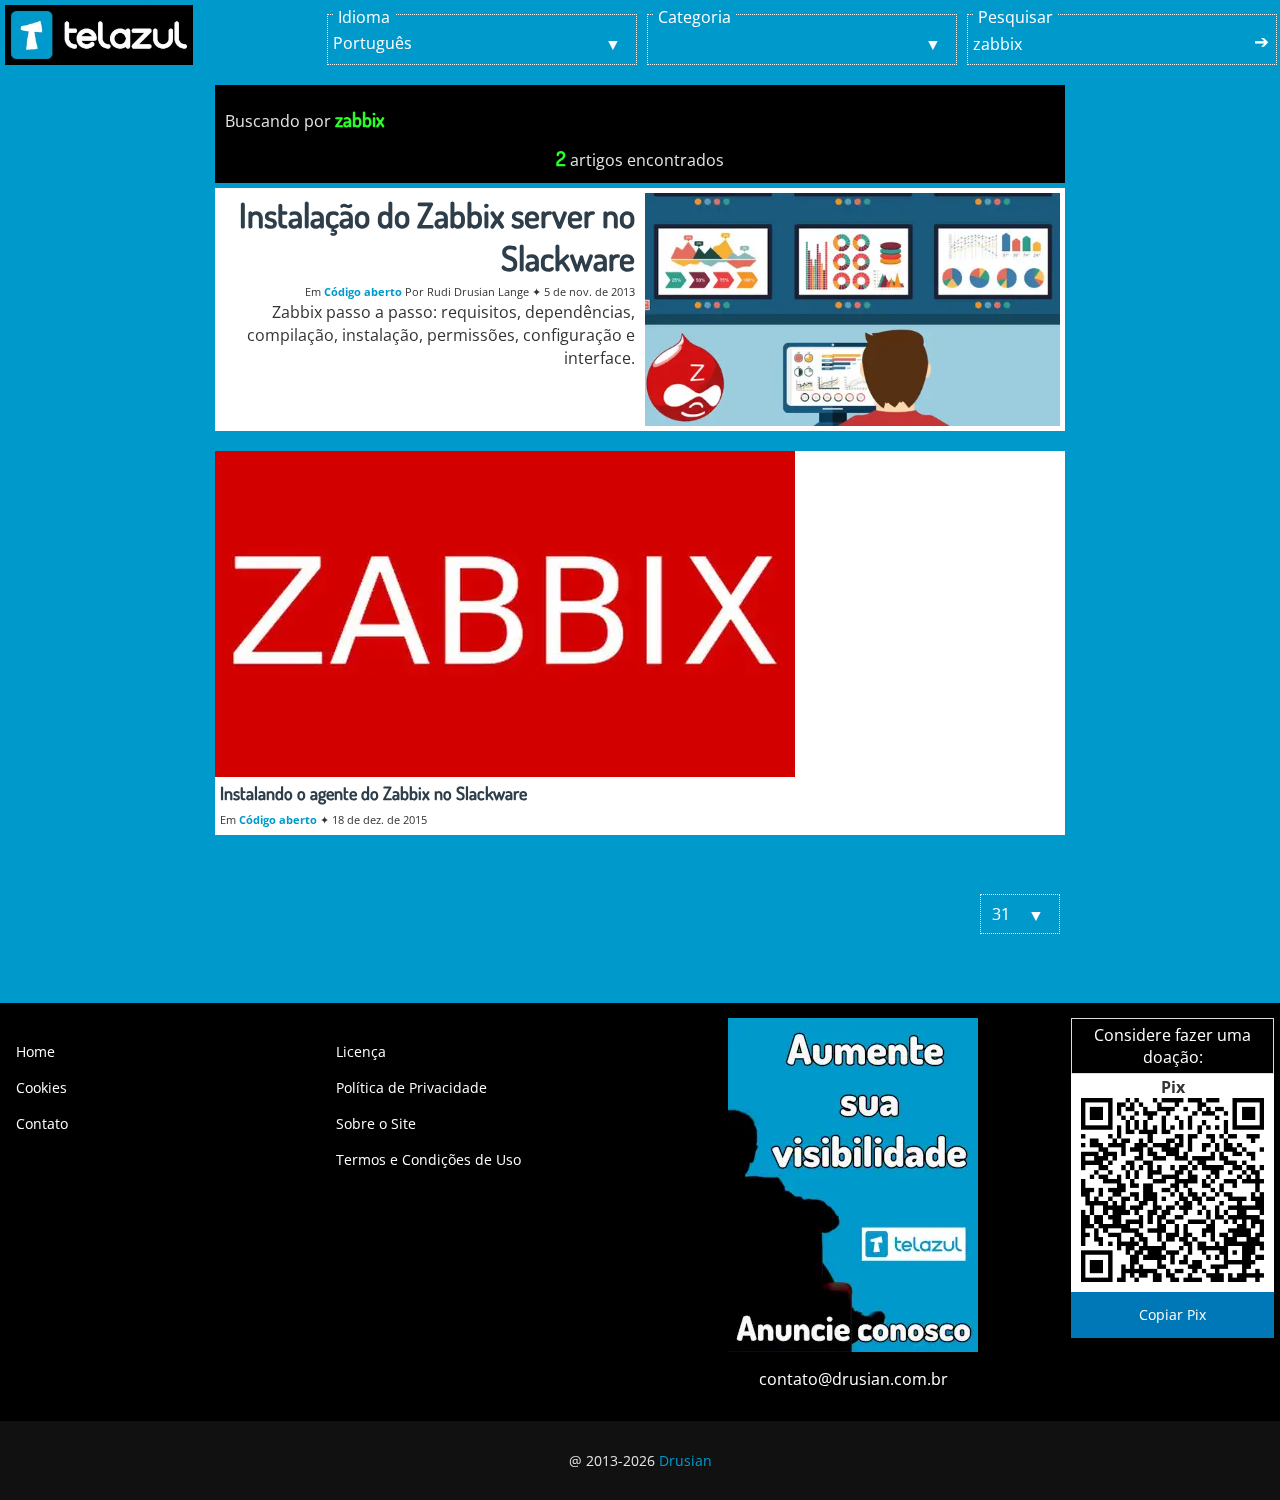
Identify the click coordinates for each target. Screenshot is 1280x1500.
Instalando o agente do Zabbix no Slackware (373, 793)
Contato (42, 1123)
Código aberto (363, 291)
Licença (361, 1051)
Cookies (41, 1087)
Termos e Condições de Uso (428, 1159)
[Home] (99, 35)
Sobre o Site (376, 1123)
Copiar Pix (1172, 1314)
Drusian (685, 1460)
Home (35, 1051)
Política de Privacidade (411, 1087)
